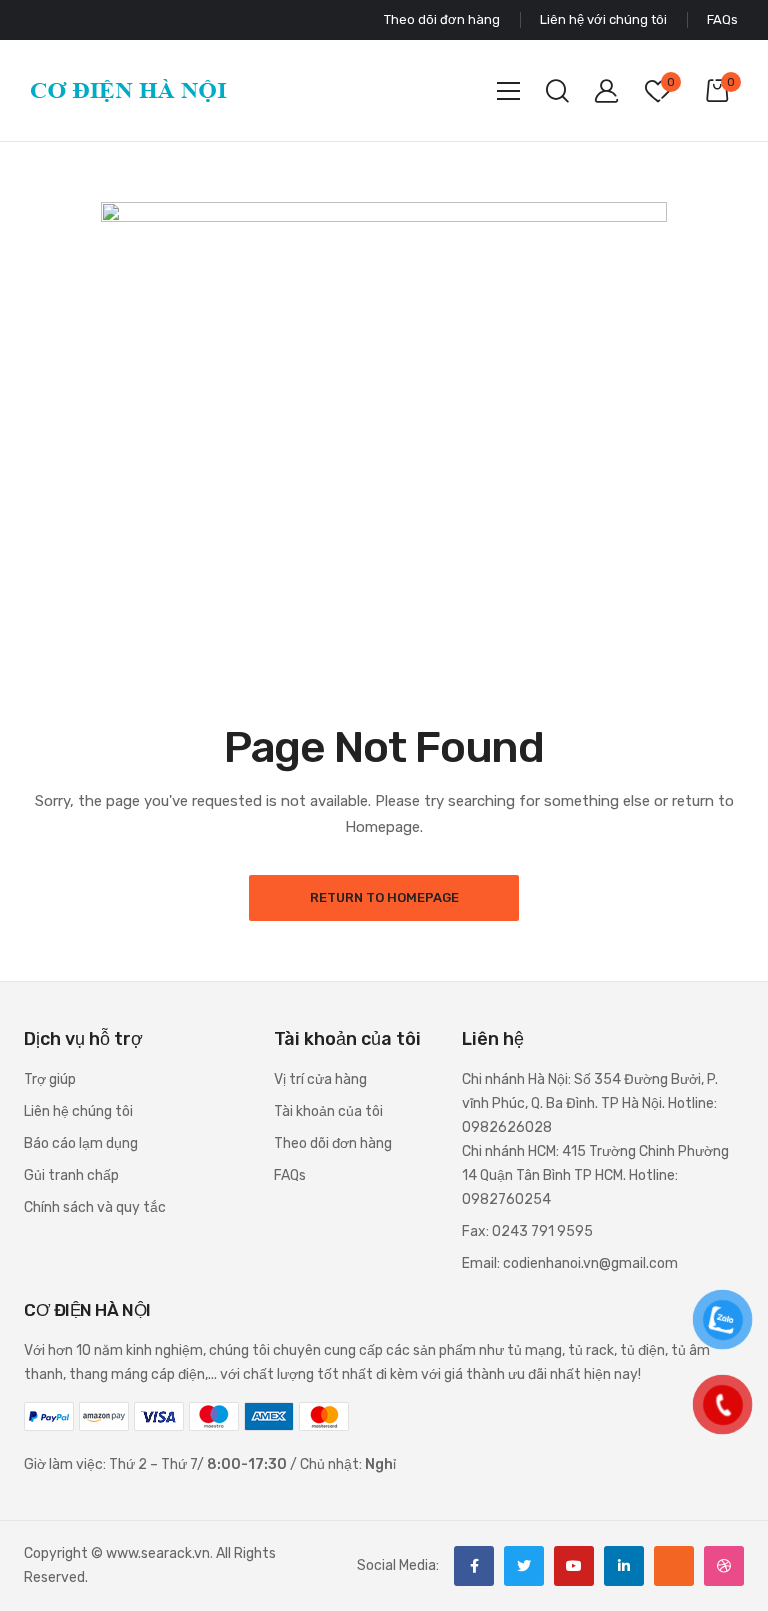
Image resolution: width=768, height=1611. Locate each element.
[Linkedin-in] (624, 1566)
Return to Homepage (384, 897)
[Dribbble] (724, 1566)
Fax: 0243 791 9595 (527, 1231)
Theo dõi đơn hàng (333, 1143)
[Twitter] (524, 1566)
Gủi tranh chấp (71, 1175)
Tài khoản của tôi (328, 1111)
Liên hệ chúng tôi (78, 1111)
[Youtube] (574, 1566)
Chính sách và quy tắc (95, 1207)
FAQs (290, 1175)
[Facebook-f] (474, 1566)
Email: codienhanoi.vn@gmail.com (570, 1263)
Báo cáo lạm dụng (81, 1143)
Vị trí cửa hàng (320, 1079)
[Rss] (674, 1566)
